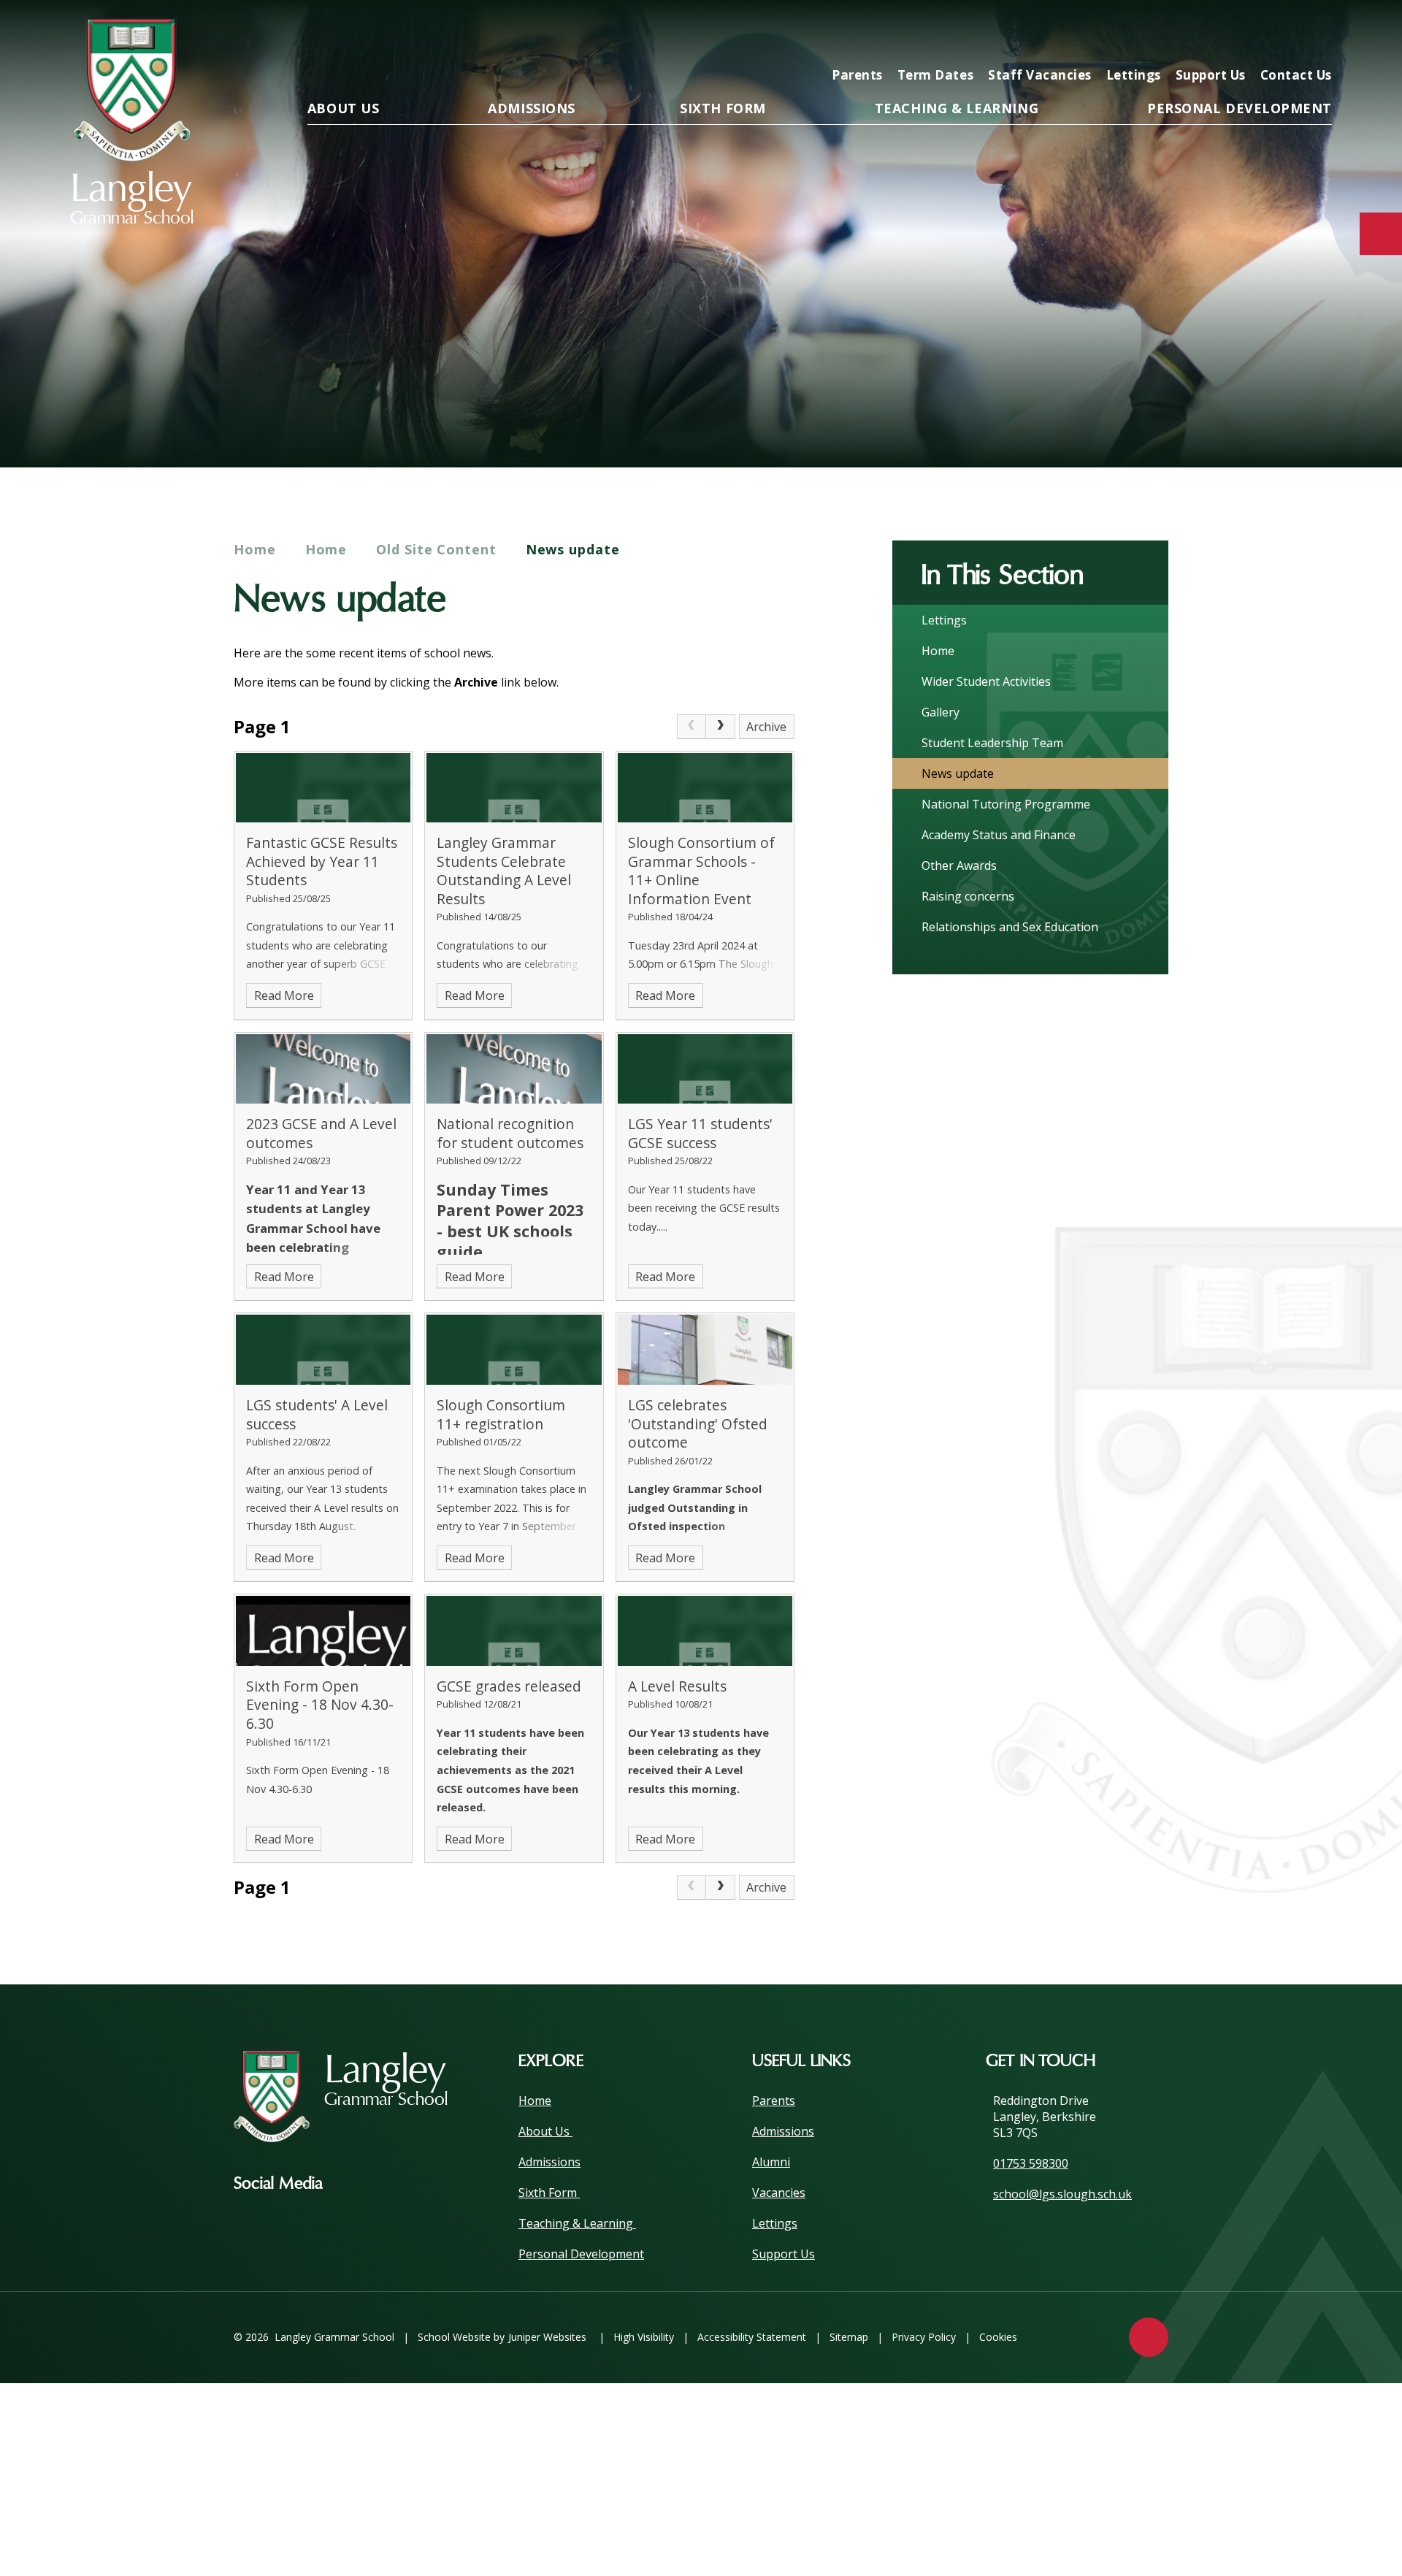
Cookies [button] (998, 2337)
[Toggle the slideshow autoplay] (1315, 422)
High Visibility (644, 2337)
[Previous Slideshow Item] (1235, 422)
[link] (692, 727)
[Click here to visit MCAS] (1176, 34)
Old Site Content (436, 549)
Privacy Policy (924, 2337)
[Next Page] (721, 727)
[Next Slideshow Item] (1275, 422)
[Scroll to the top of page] (1149, 2337)
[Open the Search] (1316, 34)
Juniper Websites (547, 2337)
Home (255, 549)
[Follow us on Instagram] (356, 2184)
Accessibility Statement (752, 2337)
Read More (284, 995)
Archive (766, 727)
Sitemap (849, 2337)
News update (573, 549)
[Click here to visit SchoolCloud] (1269, 34)
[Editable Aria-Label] (1082, 34)
